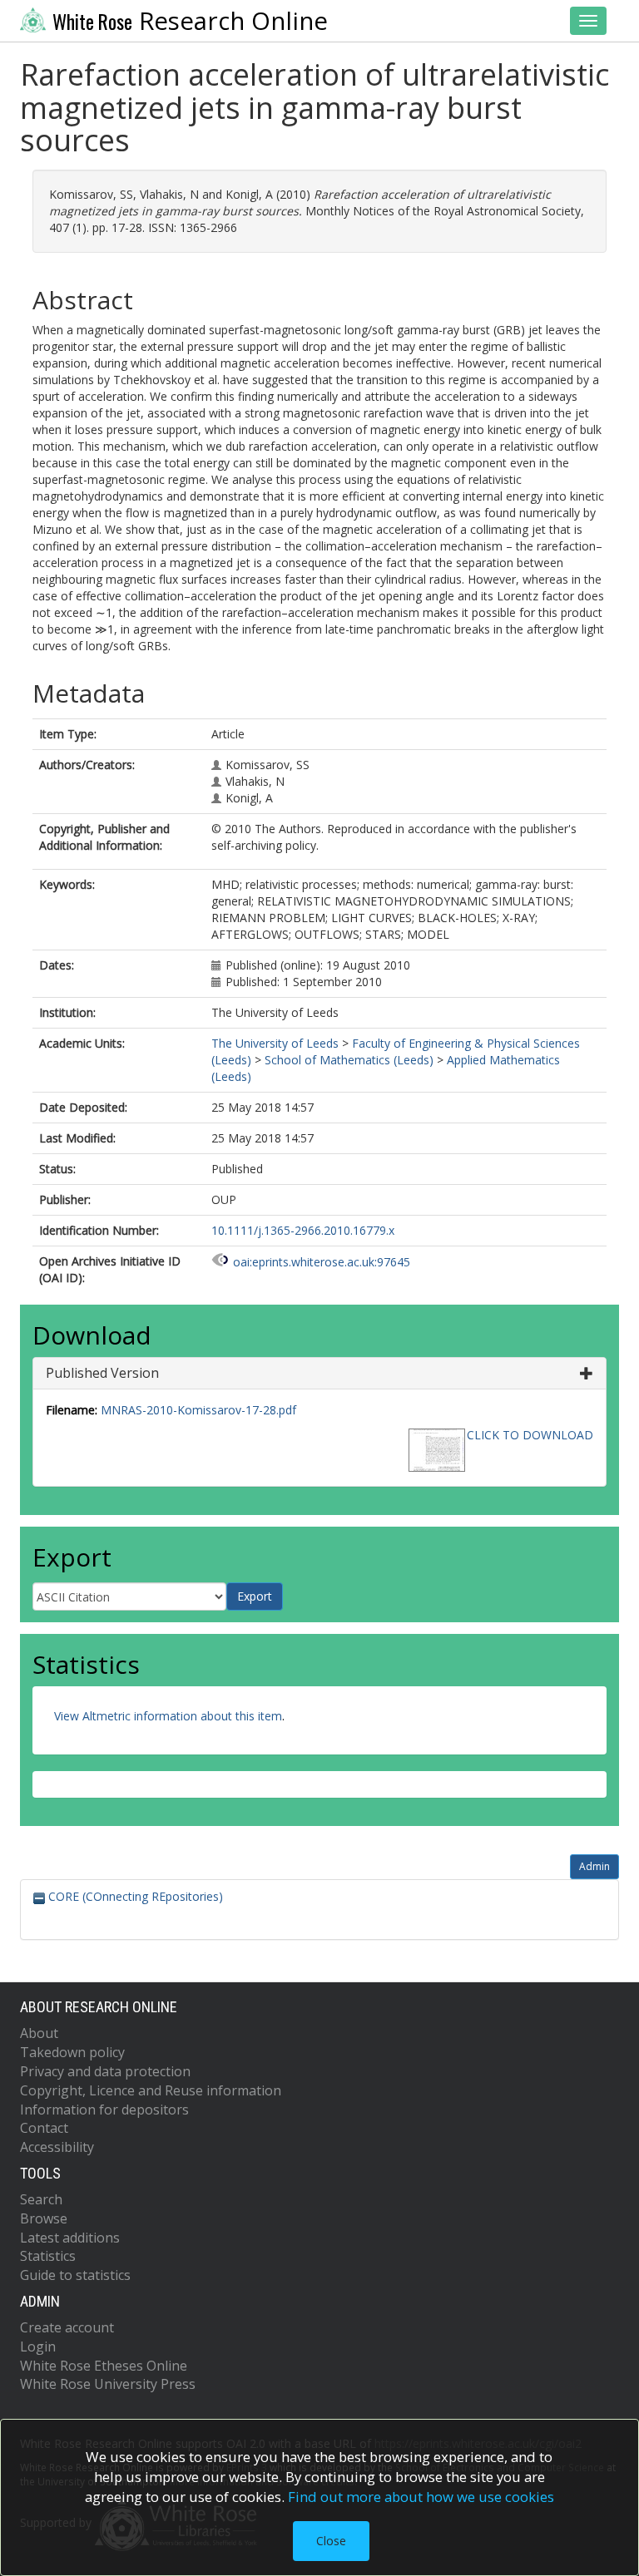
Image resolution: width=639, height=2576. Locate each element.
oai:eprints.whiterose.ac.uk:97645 (322, 1262)
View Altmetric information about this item (168, 1716)
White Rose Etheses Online (104, 2366)
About (39, 2033)
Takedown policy (72, 2052)
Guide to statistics (75, 2275)
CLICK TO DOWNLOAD (530, 1435)
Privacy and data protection (105, 2071)
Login (38, 2347)
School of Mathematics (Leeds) (349, 1060)
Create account (67, 2327)
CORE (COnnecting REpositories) (134, 1896)
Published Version (102, 1373)
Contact (44, 2128)
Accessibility (57, 2147)
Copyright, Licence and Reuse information (151, 2090)
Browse (44, 2218)
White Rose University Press (108, 2384)
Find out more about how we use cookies (421, 2497)
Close (331, 2541)
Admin (594, 1866)
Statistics (48, 2256)
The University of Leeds (275, 1043)
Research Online (190, 21)
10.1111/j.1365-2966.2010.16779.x (303, 1230)
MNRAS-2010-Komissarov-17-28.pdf (198, 1410)
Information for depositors (104, 2110)
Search (41, 2199)
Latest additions (70, 2238)
